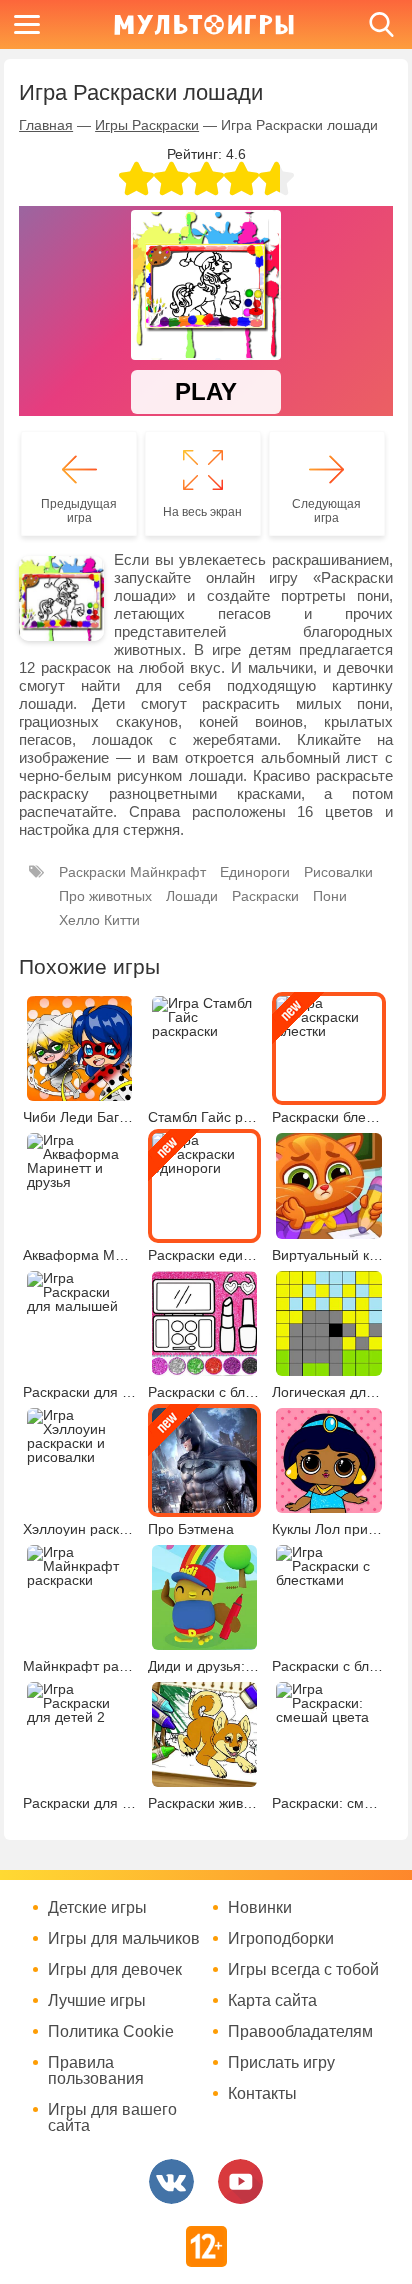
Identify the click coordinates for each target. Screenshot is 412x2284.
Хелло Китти (99, 920)
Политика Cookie (111, 2032)
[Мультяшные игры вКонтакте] (171, 2181)
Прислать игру (281, 2063)
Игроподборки (281, 1939)
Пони (330, 896)
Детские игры (97, 1908)
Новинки (260, 1908)
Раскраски (265, 896)
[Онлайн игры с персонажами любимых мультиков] (204, 24)
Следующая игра (326, 511)
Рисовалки (338, 872)
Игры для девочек (115, 1970)
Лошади (192, 896)
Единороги (255, 872)
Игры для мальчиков (124, 1939)
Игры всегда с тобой (303, 1970)
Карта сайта (272, 2001)
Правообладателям (300, 2032)
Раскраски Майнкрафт (132, 872)
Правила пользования (96, 2071)
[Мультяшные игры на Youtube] (240, 2181)
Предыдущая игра (79, 511)
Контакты (262, 2094)
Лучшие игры (97, 2001)
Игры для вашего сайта (112, 2118)
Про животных (105, 896)
